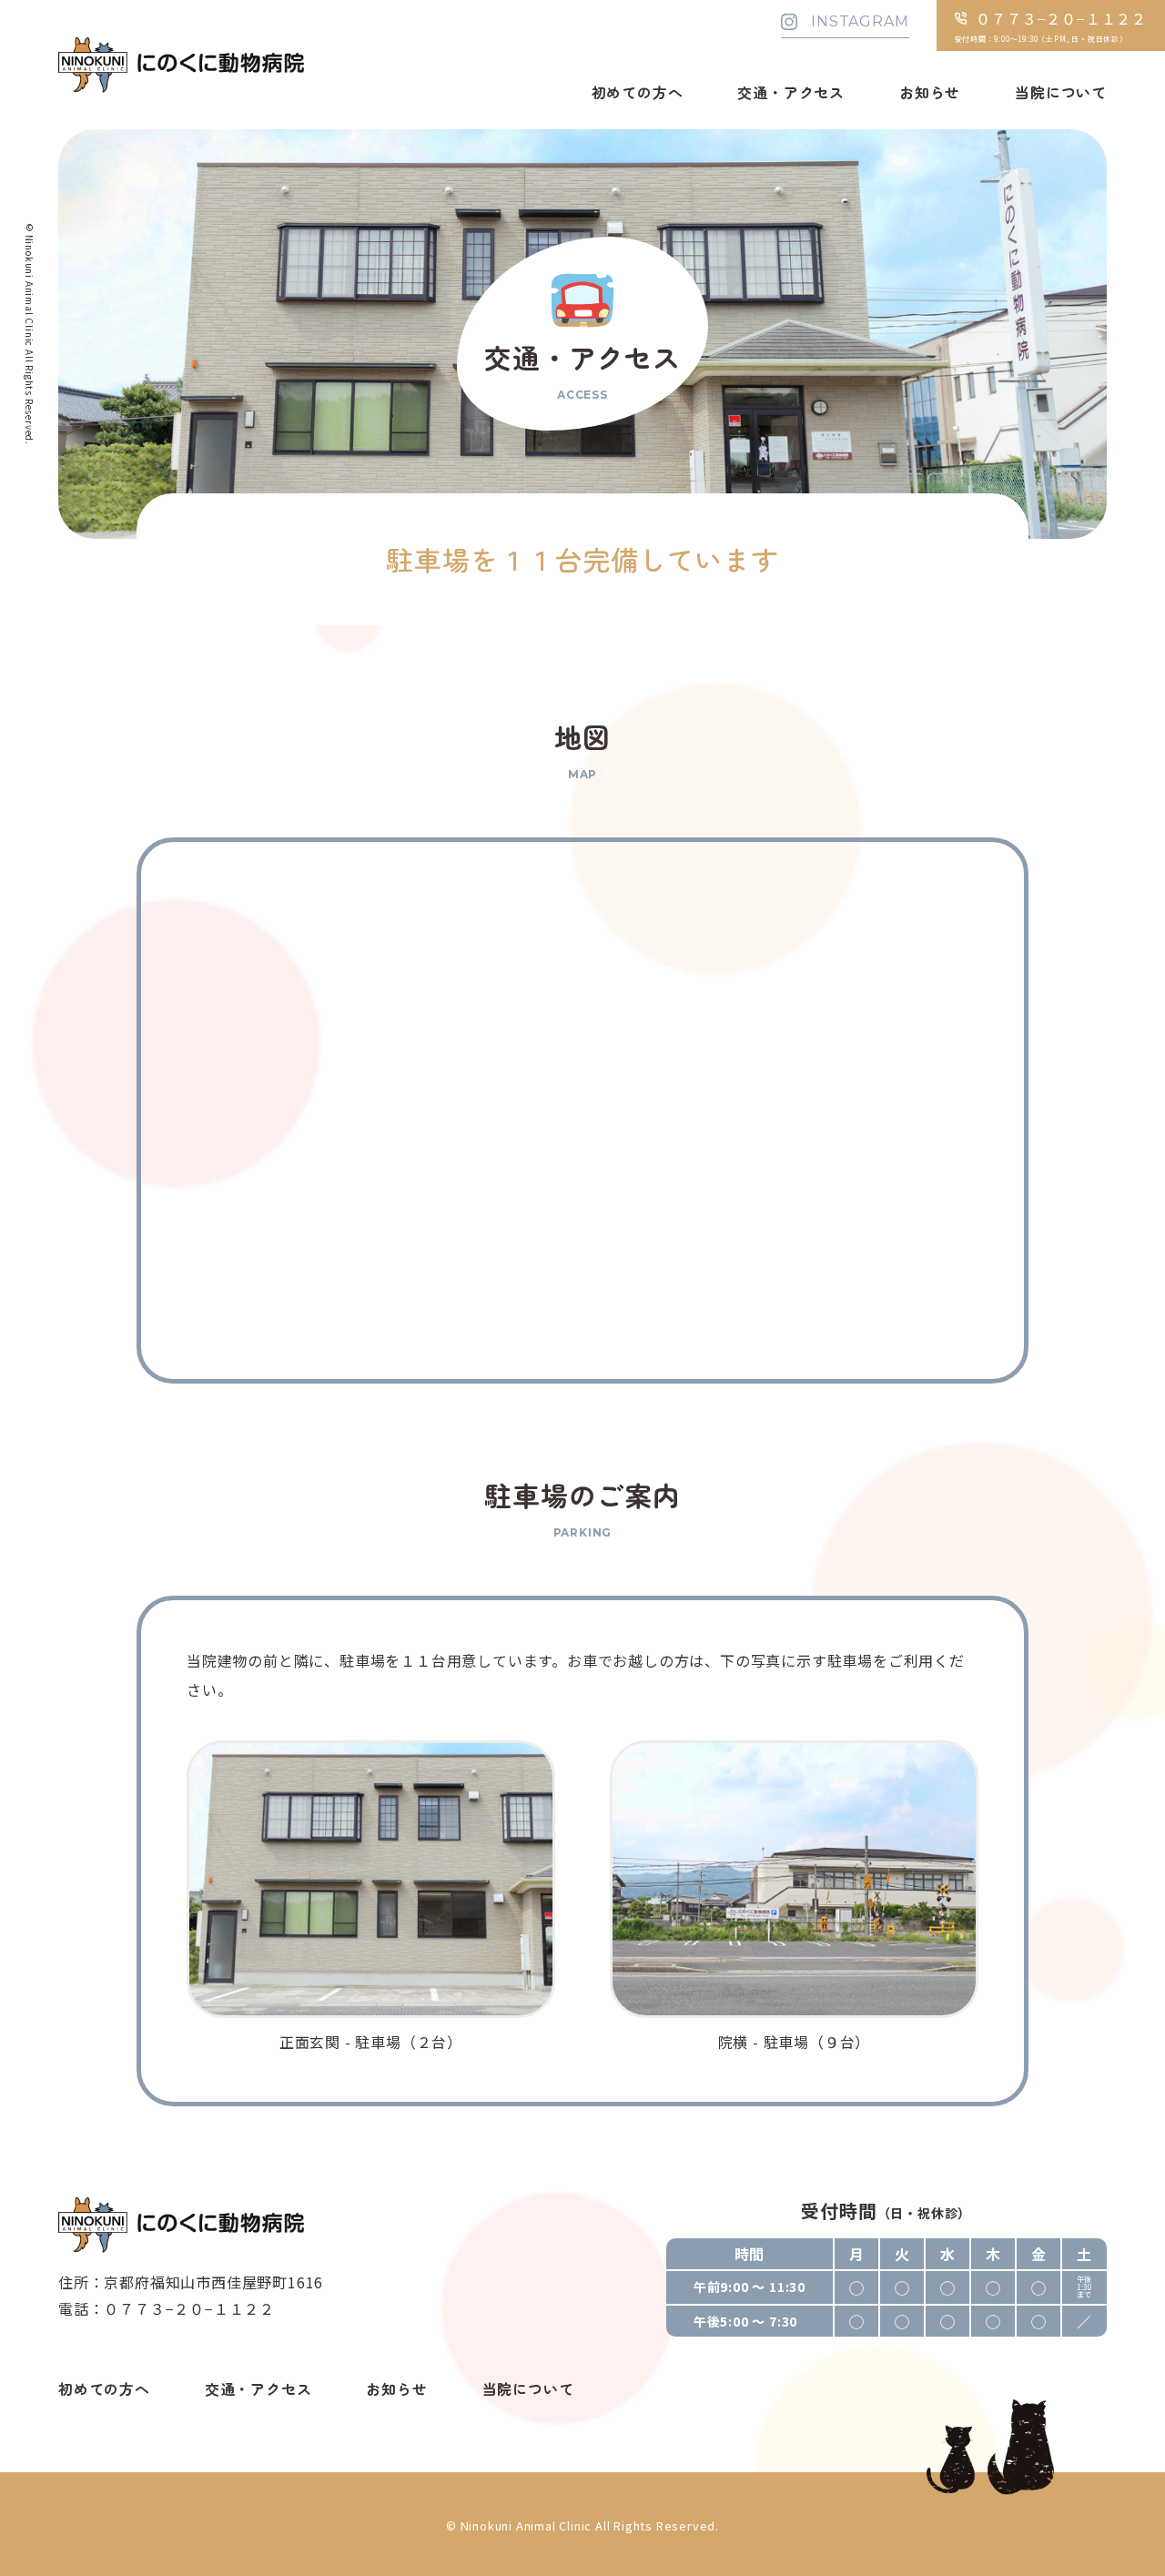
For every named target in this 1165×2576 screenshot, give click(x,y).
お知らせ (930, 92)
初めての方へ (638, 92)
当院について (1061, 92)
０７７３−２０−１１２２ (189, 2308)
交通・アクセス (791, 92)
